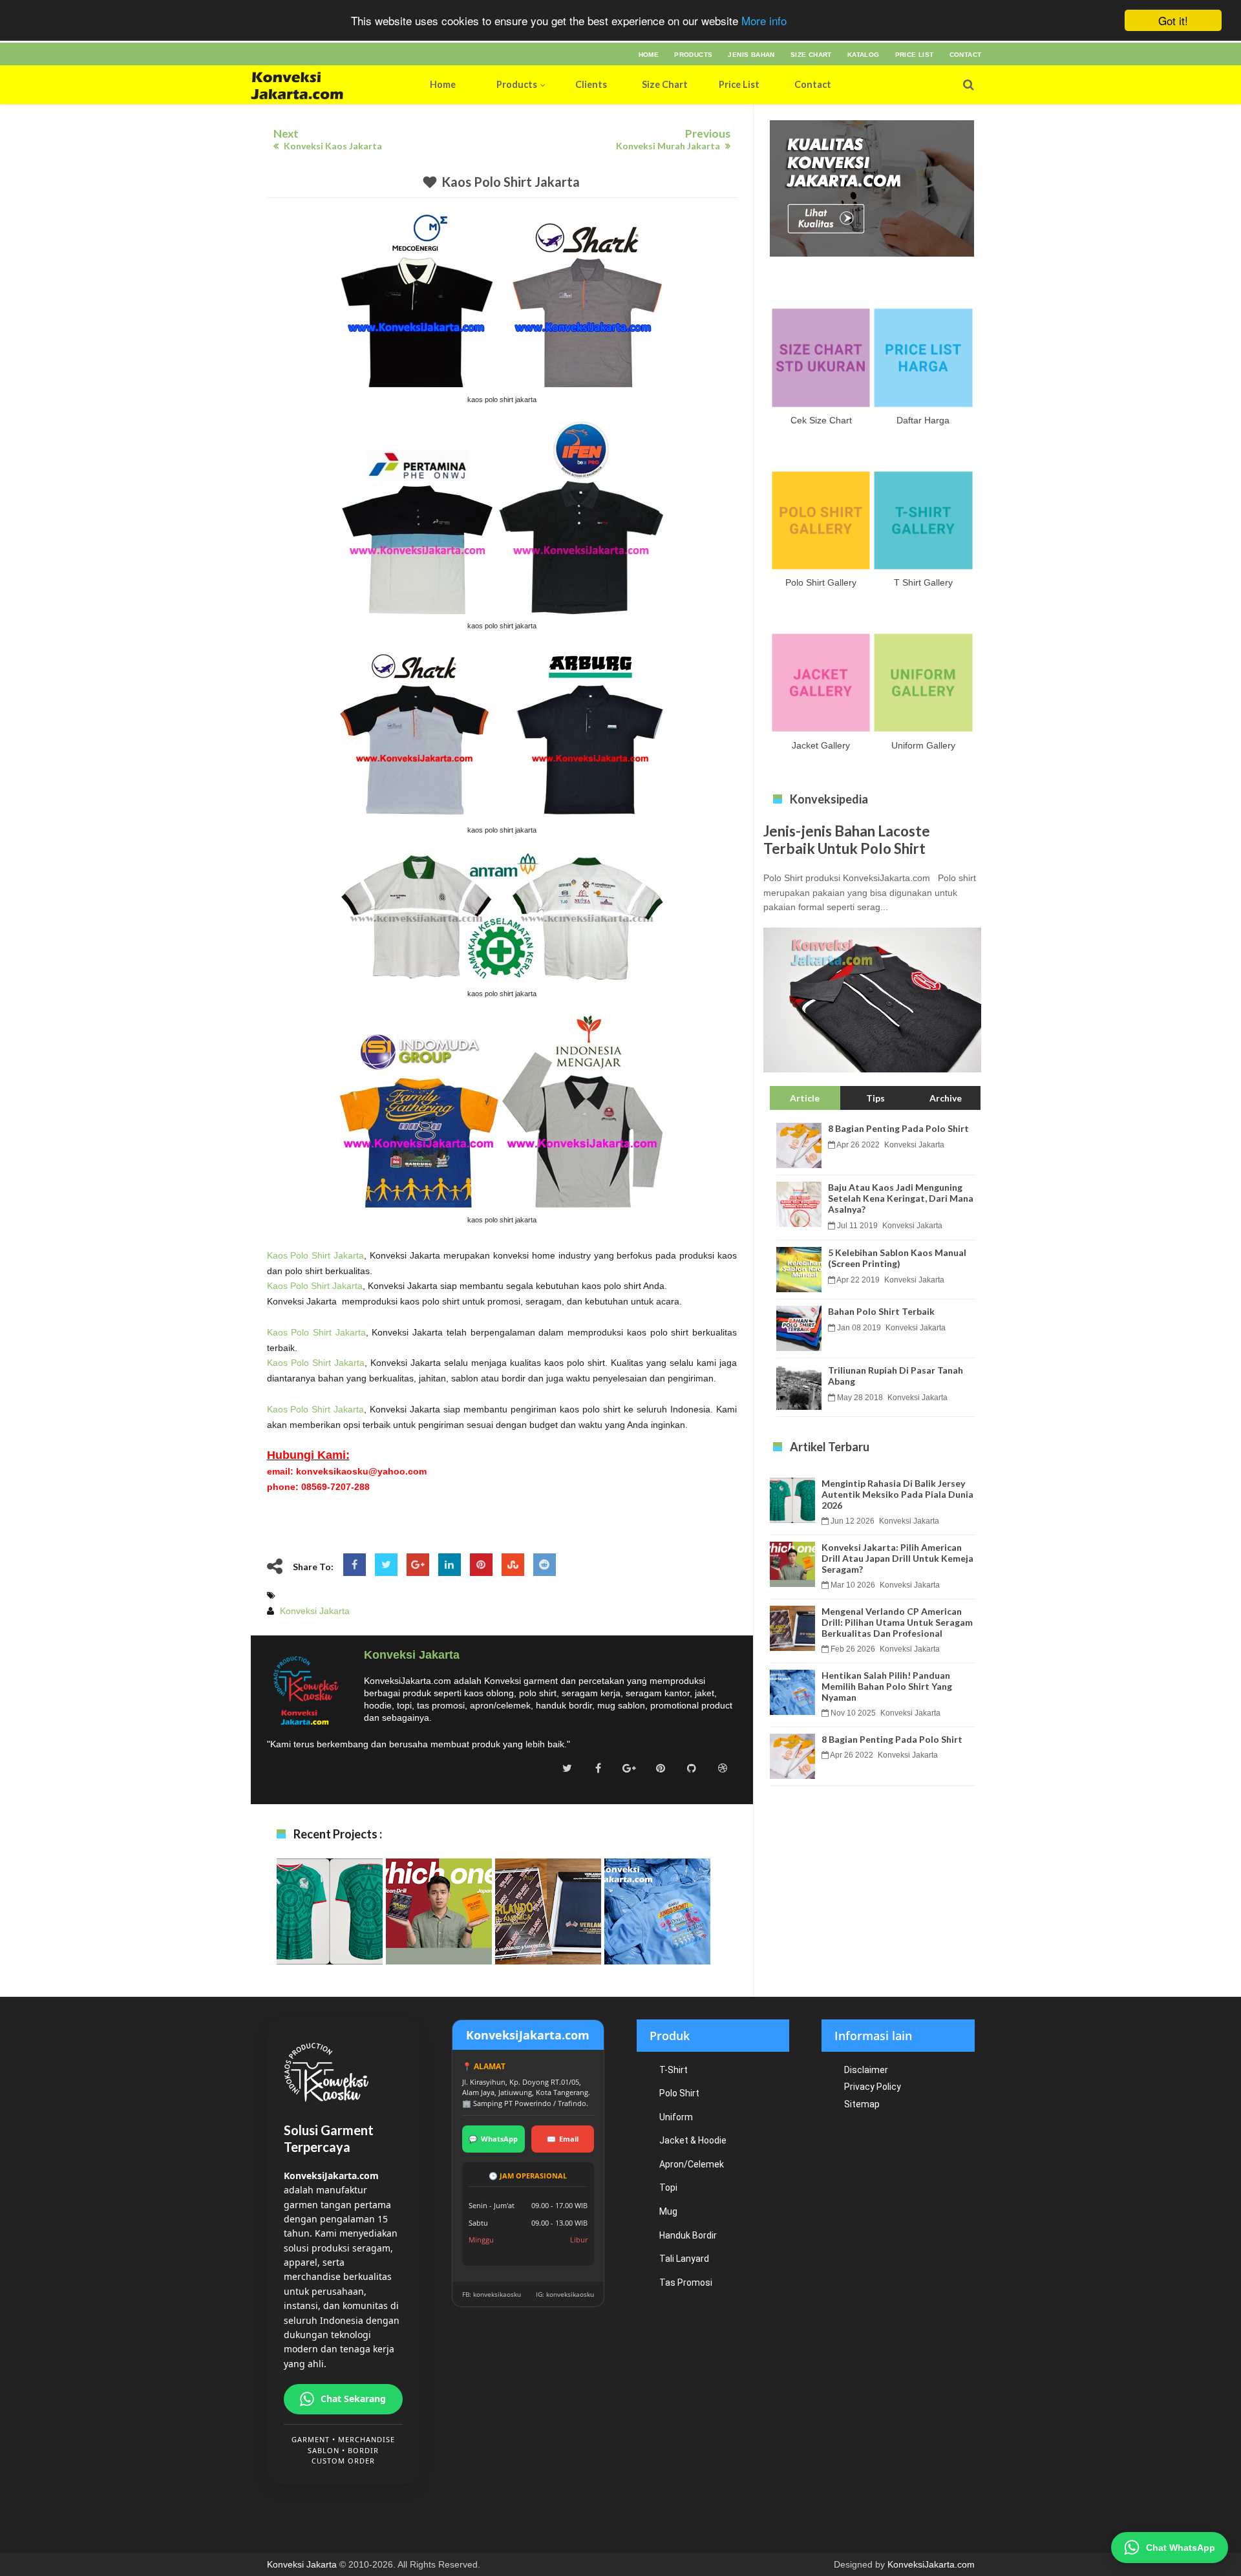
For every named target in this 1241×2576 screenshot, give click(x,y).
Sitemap (862, 2104)
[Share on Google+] (418, 1565)
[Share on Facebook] (355, 1565)
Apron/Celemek (692, 2164)
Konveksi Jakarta (302, 2564)
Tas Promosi (686, 2283)
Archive (946, 1098)
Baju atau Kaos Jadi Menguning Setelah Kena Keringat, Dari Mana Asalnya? (901, 1198)
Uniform (676, 2117)
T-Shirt (674, 2070)
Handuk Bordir (688, 2235)
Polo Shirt (679, 2093)
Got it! (1173, 20)
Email (563, 2139)
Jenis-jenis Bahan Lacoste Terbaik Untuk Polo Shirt (847, 840)
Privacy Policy (873, 2087)
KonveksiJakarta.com (931, 2564)
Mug (668, 2211)
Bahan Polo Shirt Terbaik (881, 1311)
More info (764, 21)
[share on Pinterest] (481, 1565)
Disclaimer (866, 2070)
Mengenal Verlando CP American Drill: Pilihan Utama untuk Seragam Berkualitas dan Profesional (548, 1942)
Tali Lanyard (684, 2259)
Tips (875, 1098)
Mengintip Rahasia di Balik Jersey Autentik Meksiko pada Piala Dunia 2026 (330, 1935)
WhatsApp (493, 2139)
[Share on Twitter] (386, 1565)
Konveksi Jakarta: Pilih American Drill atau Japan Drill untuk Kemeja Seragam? (439, 1935)
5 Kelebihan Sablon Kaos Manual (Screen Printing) (897, 1258)
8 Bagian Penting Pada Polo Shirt (898, 1128)
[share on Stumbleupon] (513, 1565)
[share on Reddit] (545, 1565)
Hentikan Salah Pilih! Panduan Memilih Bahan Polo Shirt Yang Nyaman (657, 1935)
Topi (668, 2187)
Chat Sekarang (353, 2399)
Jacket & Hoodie (693, 2140)
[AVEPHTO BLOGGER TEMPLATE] (324, 85)
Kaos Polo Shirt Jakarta (511, 182)
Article (805, 1098)
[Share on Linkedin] (450, 1565)
